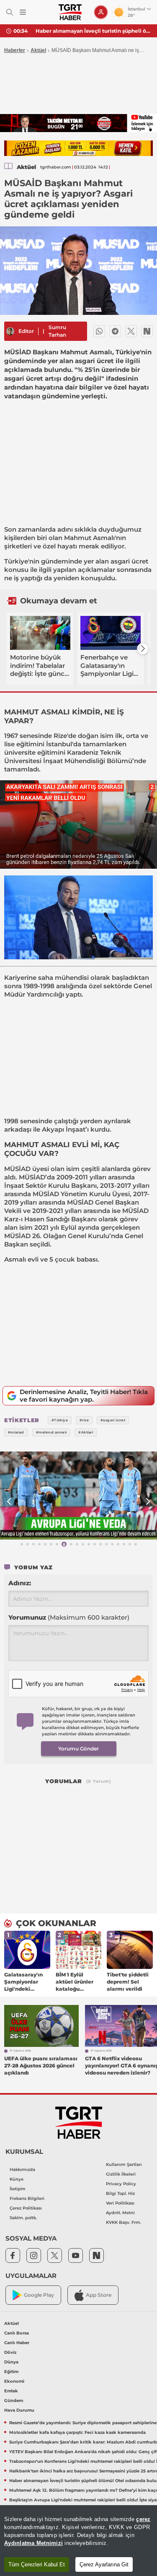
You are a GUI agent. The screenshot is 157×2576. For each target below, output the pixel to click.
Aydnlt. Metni (120, 2213)
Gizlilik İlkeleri (121, 2174)
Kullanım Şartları (124, 2164)
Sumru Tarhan (57, 331)
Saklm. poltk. (23, 2218)
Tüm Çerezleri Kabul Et (37, 2564)
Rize (60, 736)
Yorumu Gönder (78, 1749)
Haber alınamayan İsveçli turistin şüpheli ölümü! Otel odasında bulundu (93, 31)
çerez (143, 2519)
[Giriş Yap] (101, 12)
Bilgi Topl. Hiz (120, 2193)
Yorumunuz (69, 1617)
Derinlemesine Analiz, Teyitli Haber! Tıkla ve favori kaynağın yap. (84, 1396)
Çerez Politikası (26, 2208)
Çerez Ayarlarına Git (104, 2564)
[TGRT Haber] (70, 12)
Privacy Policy (121, 2184)
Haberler (15, 50)
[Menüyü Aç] (23, 12)
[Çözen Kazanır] (78, 148)
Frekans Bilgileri (27, 2198)
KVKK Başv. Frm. (124, 2222)
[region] (78, 2541)
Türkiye (16, 561)
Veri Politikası (120, 2203)
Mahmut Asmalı (89, 538)
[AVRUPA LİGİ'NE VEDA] (78, 1496)
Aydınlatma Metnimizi (33, 2543)
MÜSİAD (17, 1169)
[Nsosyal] (147, 331)
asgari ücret (129, 561)
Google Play (39, 2295)
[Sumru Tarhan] (10, 331)
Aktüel (38, 50)
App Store (99, 2295)
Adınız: (20, 1583)
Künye (17, 2179)
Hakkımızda (22, 2170)
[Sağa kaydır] (143, 649)
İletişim (18, 2189)
